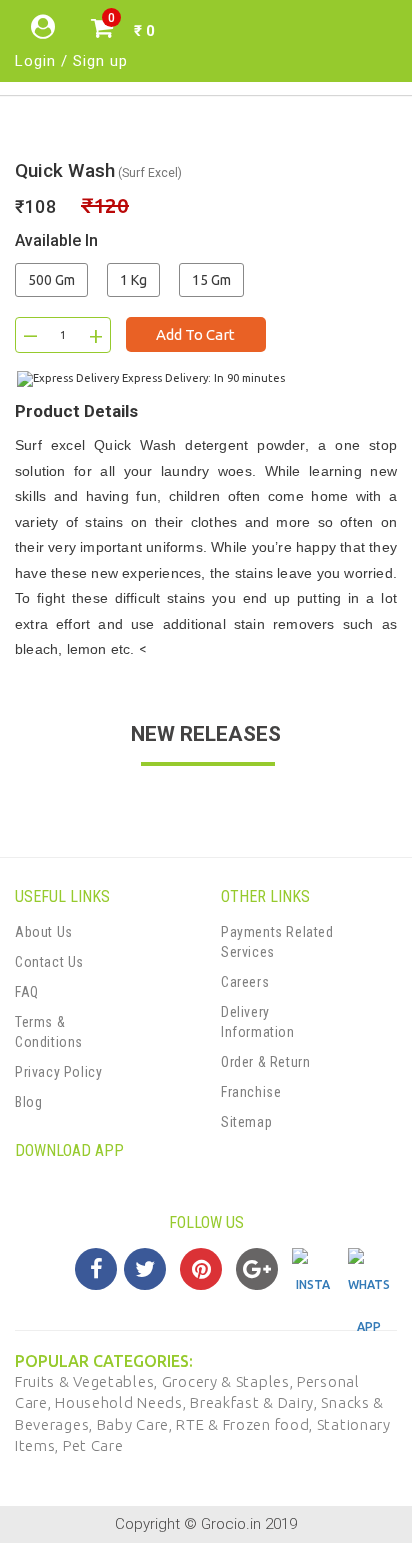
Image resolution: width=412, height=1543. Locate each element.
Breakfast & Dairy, (255, 1402)
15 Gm (211, 280)
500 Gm (51, 280)
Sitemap (246, 1122)
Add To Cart (195, 334)
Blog (28, 1102)
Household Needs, (122, 1402)
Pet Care (93, 1445)
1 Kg (133, 280)
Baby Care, (137, 1424)
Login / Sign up (71, 61)
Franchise (251, 1092)
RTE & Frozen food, (246, 1424)
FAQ (27, 992)
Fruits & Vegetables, (88, 1381)
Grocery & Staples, (229, 1381)
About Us (44, 932)
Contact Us (49, 962)
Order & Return (265, 1062)
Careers (245, 982)
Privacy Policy (58, 1072)
